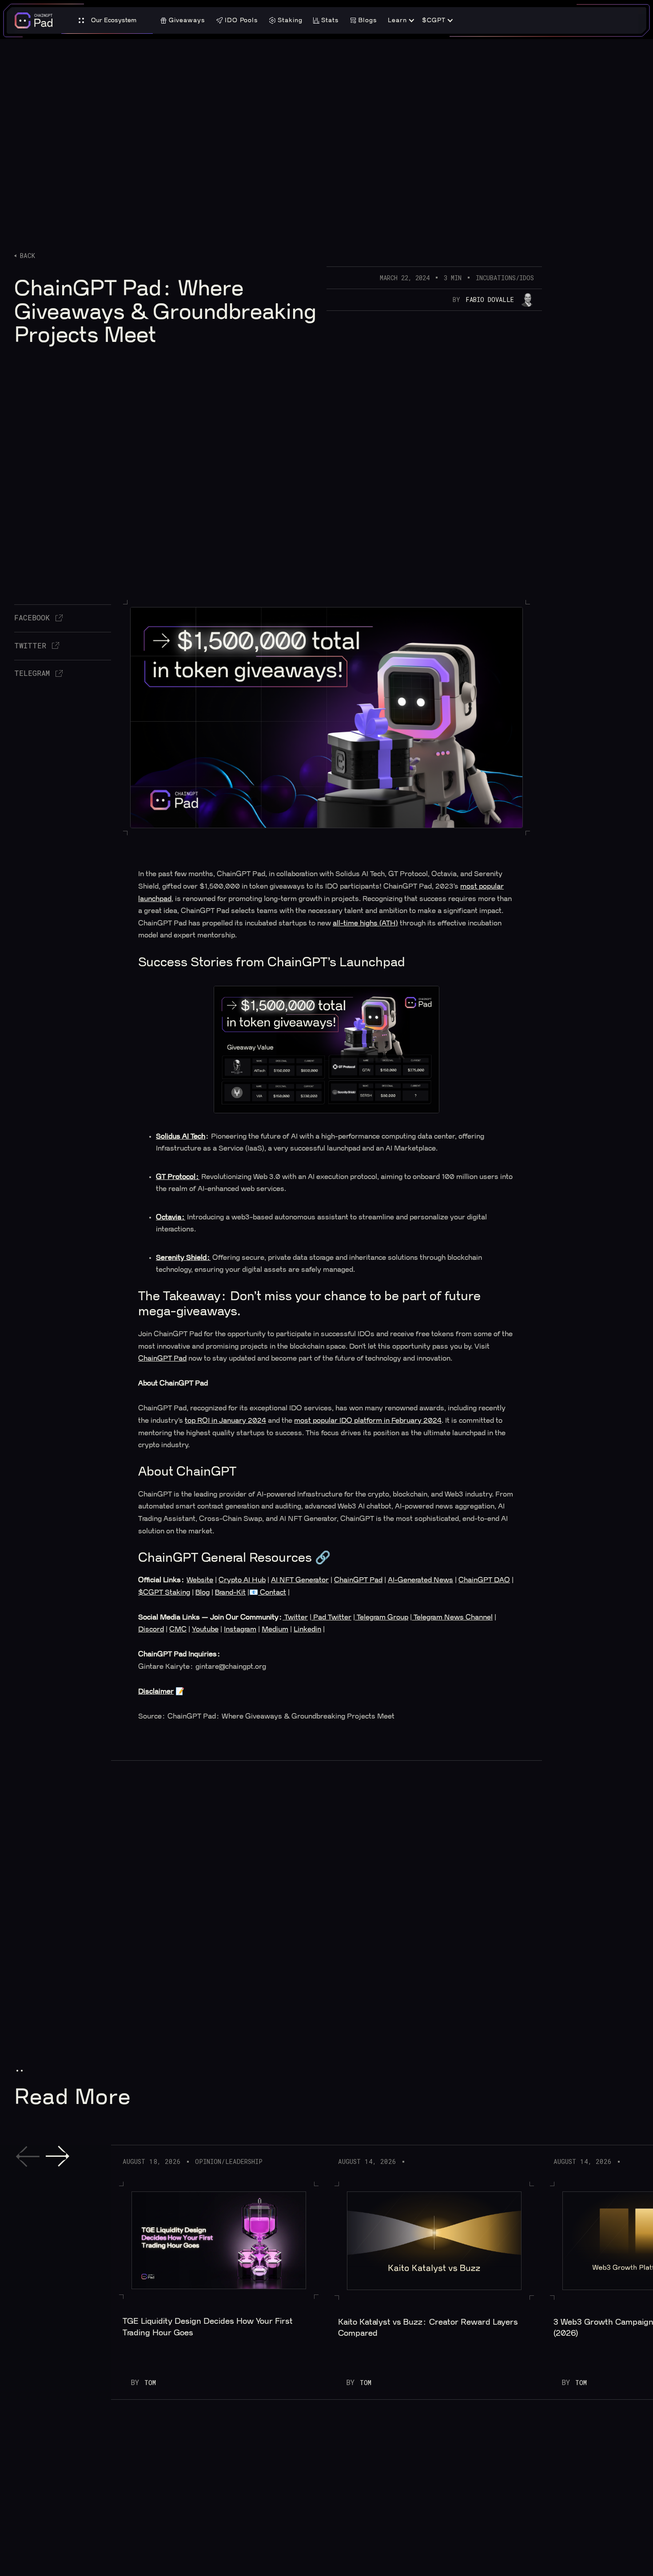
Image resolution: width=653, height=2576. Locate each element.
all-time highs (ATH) (365, 923)
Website (200, 1580)
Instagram (240, 1629)
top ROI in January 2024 (225, 1421)
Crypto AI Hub (242, 1580)
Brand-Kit (230, 1592)
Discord (151, 1629)
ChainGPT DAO (484, 1580)
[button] (107, 21)
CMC (178, 1629)
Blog (203, 1592)
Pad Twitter (331, 1617)
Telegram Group (382, 1617)
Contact (272, 1592)
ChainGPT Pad (162, 1358)
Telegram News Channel (452, 1617)
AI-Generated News (420, 1580)
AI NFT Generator (300, 1580)
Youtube (205, 1629)
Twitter (296, 1617)
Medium (275, 1629)
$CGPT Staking (164, 1592)
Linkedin (307, 1629)
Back (27, 256)
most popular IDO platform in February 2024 (368, 1421)
